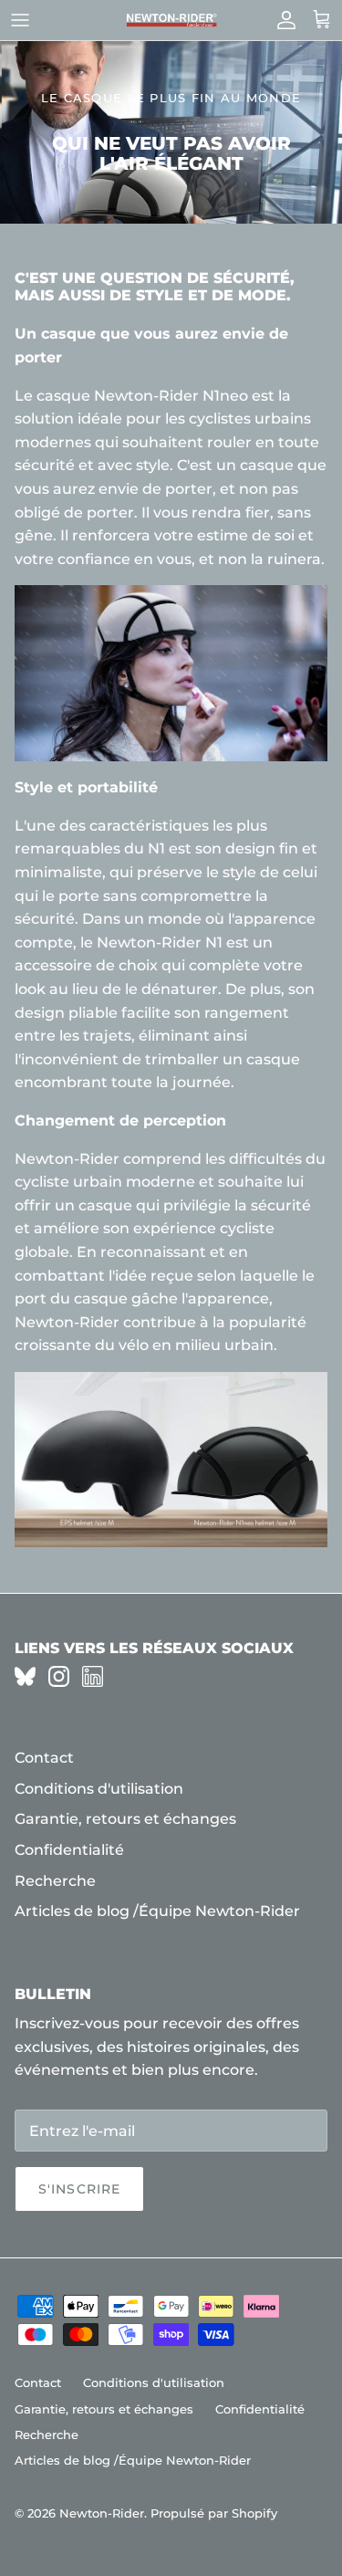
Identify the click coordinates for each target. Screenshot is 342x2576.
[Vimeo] (25, 1676)
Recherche (55, 1881)
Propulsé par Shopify (214, 2513)
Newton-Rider (102, 2513)
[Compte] (282, 20)
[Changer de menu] (20, 20)
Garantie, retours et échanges (125, 1819)
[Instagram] (59, 1676)
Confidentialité (69, 1850)
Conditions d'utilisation (99, 1789)
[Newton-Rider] (171, 21)
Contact (44, 1758)
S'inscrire (79, 2189)
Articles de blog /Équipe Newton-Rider (157, 1911)
